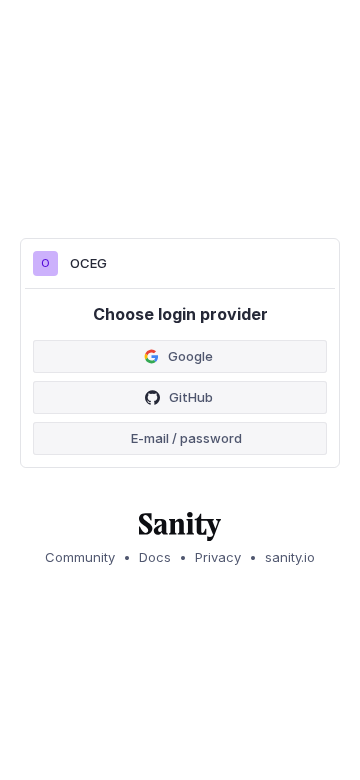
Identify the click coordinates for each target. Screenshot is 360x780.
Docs (155, 557)
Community (80, 557)
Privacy (218, 557)
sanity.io (290, 557)
